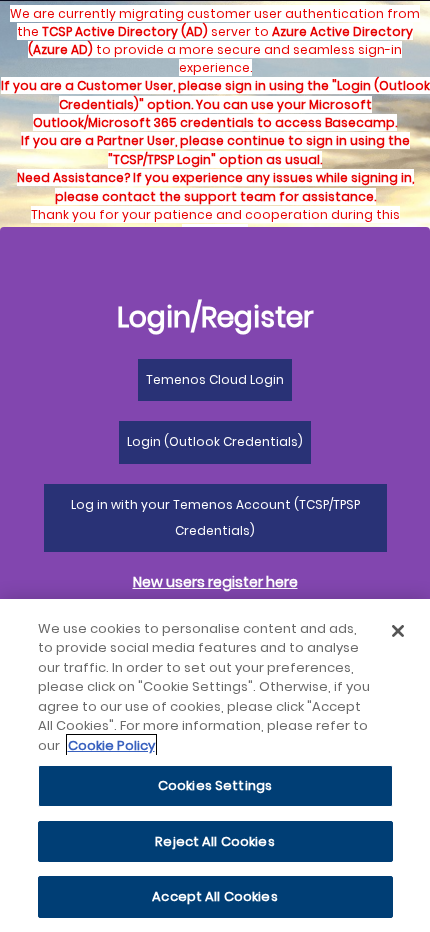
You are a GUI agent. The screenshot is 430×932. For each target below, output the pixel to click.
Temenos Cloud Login (215, 379)
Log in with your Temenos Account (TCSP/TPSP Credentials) (215, 517)
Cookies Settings (215, 785)
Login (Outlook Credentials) (215, 441)
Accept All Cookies (214, 896)
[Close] (398, 631)
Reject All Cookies (214, 841)
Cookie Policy (111, 745)
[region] (215, 765)
